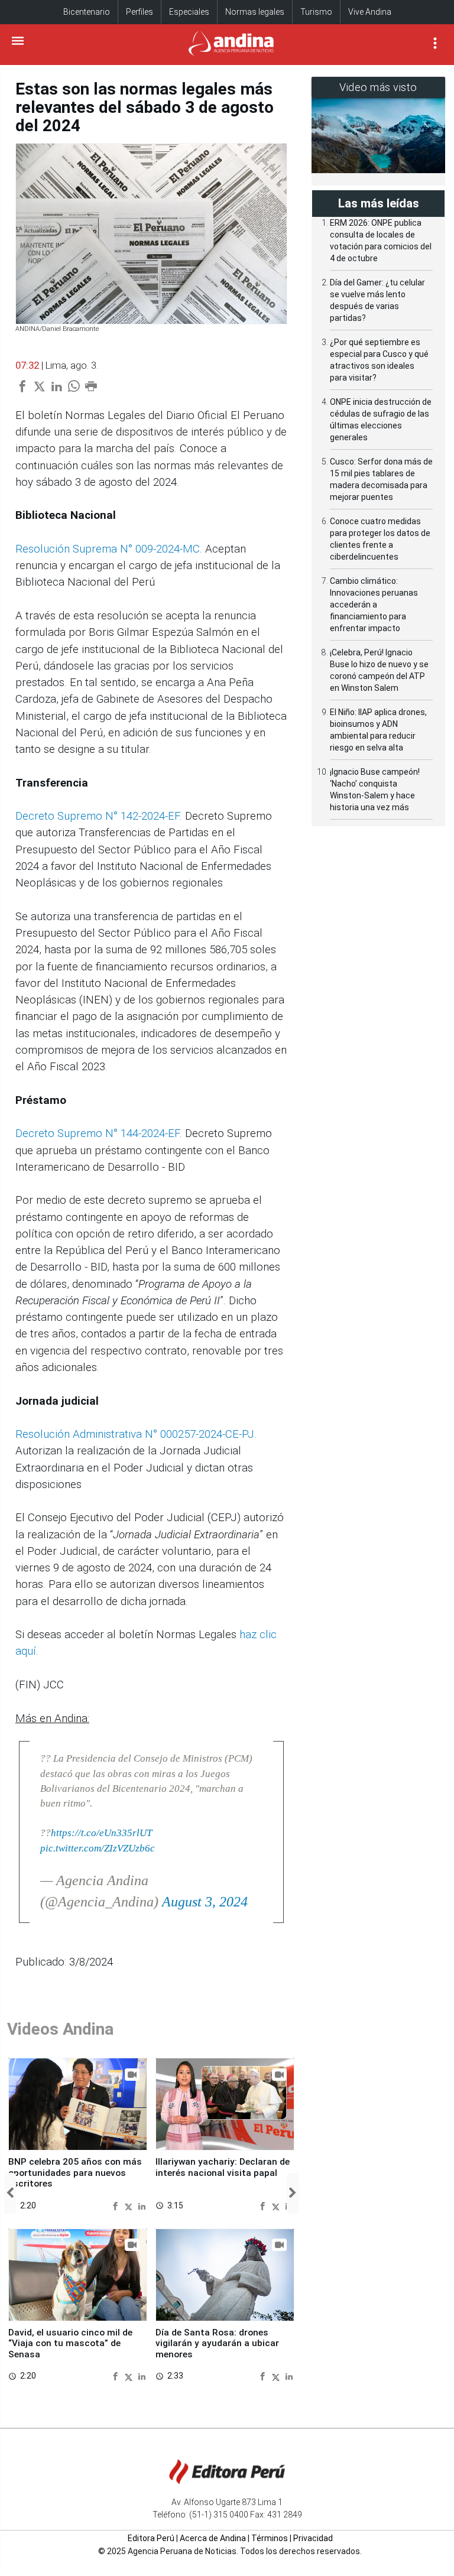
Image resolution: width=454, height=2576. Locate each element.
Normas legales (255, 12)
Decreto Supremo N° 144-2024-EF (98, 1133)
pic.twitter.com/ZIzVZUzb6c (98, 1848)
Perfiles (140, 12)
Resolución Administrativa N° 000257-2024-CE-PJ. (136, 1434)
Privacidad (313, 2538)
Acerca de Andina (213, 2538)
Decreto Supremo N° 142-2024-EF (98, 816)
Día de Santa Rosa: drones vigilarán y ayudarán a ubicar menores (217, 2343)
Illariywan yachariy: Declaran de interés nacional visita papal (223, 2167)
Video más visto (378, 87)
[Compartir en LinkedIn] (142, 2205)
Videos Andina (60, 2029)
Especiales (189, 12)
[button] (10, 2193)
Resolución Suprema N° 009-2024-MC (108, 549)
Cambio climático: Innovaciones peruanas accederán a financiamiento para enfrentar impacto (374, 605)
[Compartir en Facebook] (117, 2205)
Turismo (316, 12)
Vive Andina (370, 12)
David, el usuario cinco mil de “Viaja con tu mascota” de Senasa (70, 2343)
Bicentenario (87, 12)
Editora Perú (151, 2538)
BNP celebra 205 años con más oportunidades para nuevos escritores (75, 2173)
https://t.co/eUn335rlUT (101, 1833)
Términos (270, 2538)
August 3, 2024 (205, 1902)
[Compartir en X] (130, 2205)
